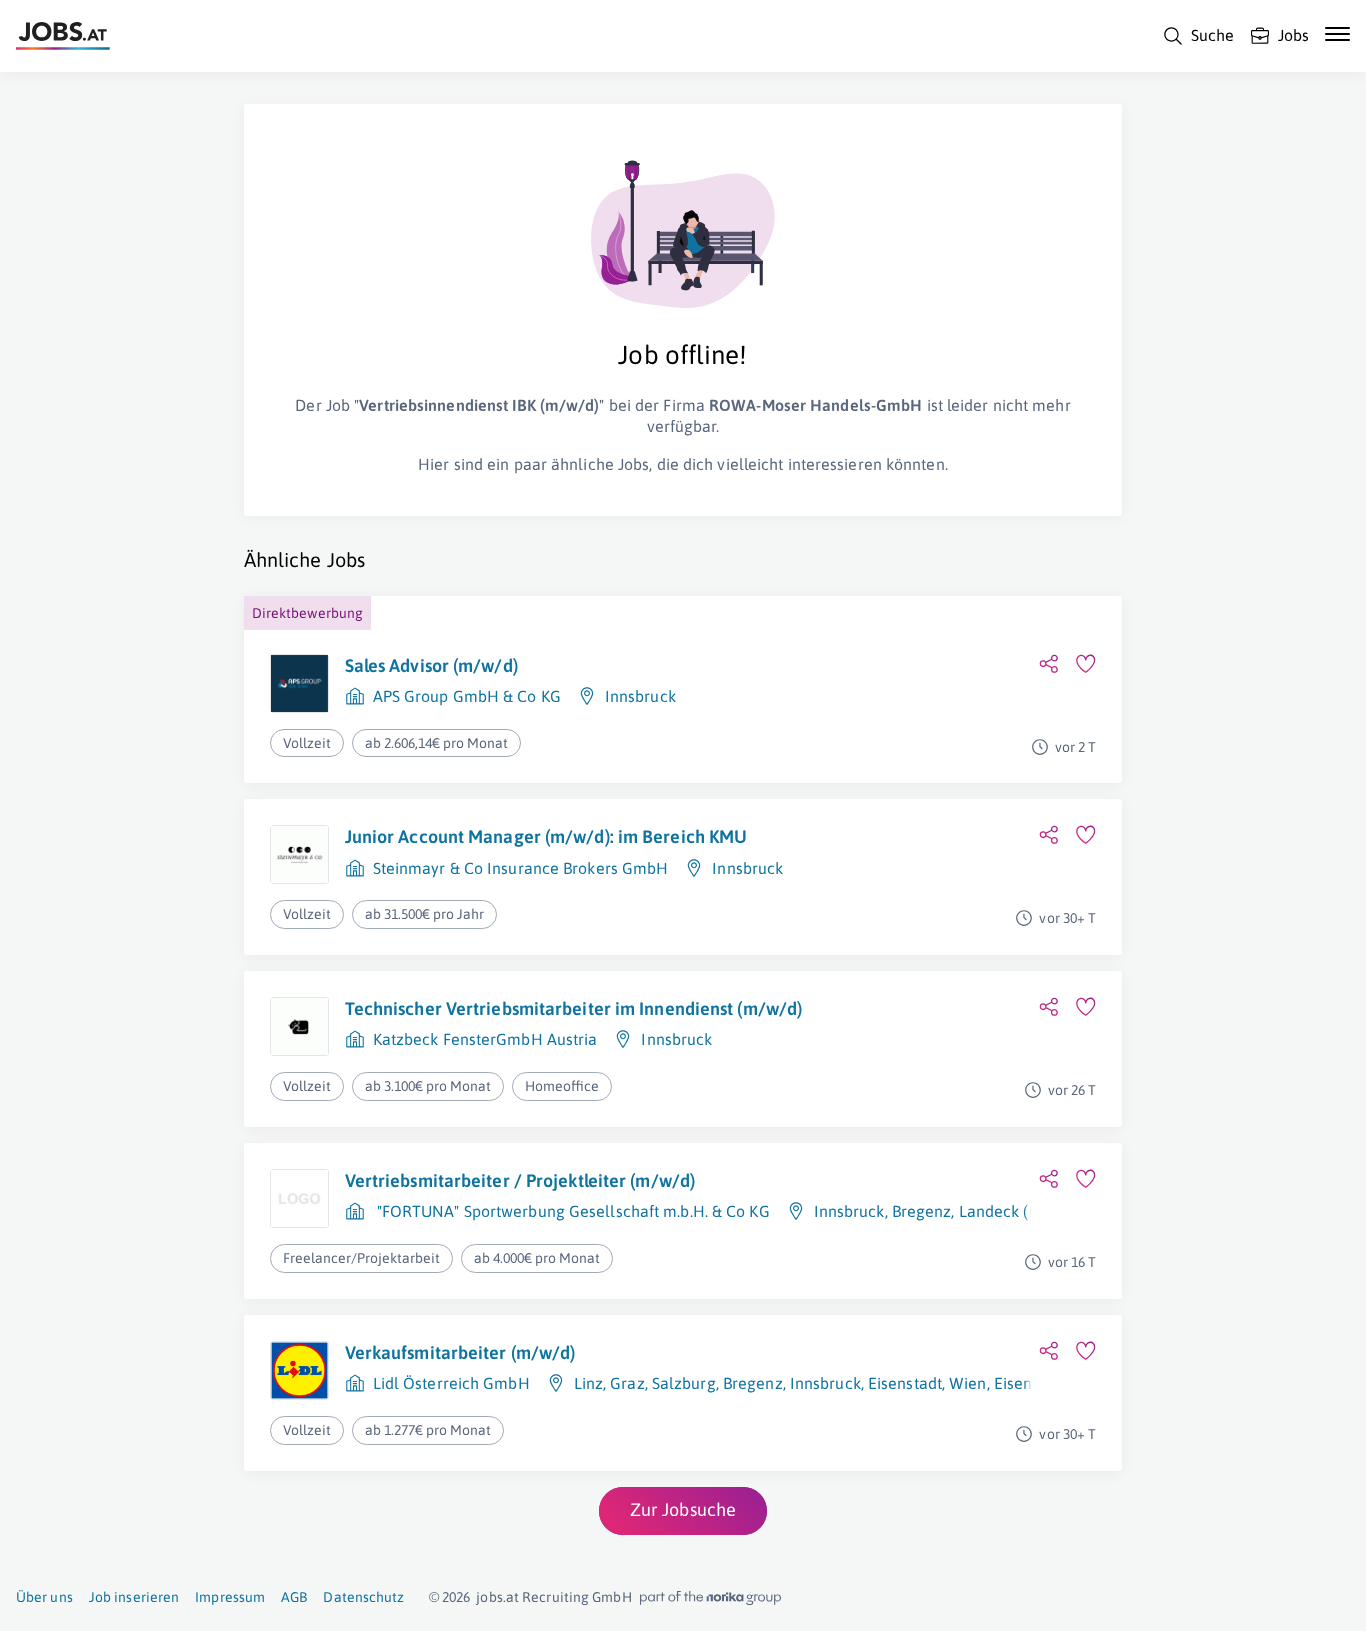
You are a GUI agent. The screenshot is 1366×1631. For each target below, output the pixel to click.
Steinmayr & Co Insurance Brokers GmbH (521, 868)
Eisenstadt (905, 1383)
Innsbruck (640, 696)
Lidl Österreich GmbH (451, 1383)
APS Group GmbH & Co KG (467, 696)
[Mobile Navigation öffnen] (1337, 34)
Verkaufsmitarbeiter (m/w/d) (460, 1352)
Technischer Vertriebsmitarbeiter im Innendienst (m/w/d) (574, 1008)
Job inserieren (134, 1597)
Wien (967, 1383)
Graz (627, 1383)
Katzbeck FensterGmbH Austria (485, 1039)
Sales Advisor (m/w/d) (431, 665)
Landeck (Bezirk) (1019, 1211)
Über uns (44, 1597)
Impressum (230, 1597)
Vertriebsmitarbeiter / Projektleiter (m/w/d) (520, 1180)
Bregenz (922, 1211)
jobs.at (497, 1597)
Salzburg (684, 1383)
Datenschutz (363, 1597)
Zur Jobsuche (683, 1509)
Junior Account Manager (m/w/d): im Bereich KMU (546, 836)
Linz (588, 1383)
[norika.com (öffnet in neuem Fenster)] (710, 1598)
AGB (294, 1597)
